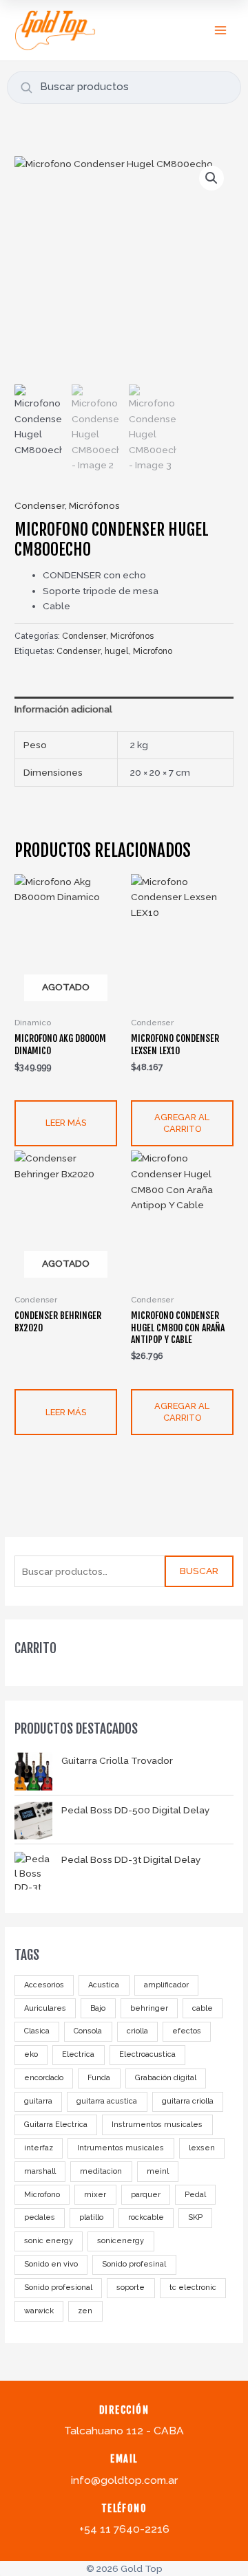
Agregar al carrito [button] (182, 1123)
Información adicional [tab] (63, 709)
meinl (158, 2171)
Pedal (195, 2195)
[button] (211, 178)
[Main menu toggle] (221, 30)
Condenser (40, 505)
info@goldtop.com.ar (124, 2480)
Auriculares (45, 2008)
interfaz (39, 2148)
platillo (91, 2217)
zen (85, 2311)
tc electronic (193, 2288)
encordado (44, 2078)
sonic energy (49, 2241)
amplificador (166, 1985)
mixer (95, 2195)
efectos (187, 2031)
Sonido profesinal (134, 2264)
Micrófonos (94, 505)
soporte (131, 2288)
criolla (137, 2031)
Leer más (66, 1123)
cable (203, 2008)
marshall (40, 2171)
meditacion (101, 2171)
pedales (40, 2217)
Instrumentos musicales (157, 2125)
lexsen (202, 2148)
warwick (39, 2311)
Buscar (199, 1571)
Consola (88, 2031)
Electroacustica (147, 2054)
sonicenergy (121, 2241)
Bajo (98, 2008)
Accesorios (44, 1985)
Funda (99, 2078)
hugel (117, 651)
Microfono (42, 2195)
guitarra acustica (107, 2101)
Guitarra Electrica (56, 2125)
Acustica (104, 1985)
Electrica (78, 2054)
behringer (149, 2008)
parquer (146, 2195)
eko (31, 2054)
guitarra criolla (188, 2101)
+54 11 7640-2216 (124, 2529)
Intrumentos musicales (121, 2148)
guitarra (38, 2101)
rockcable (146, 2217)
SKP (195, 2217)
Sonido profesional (58, 2288)
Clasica (37, 2031)
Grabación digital (166, 2078)
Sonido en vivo (51, 2264)
